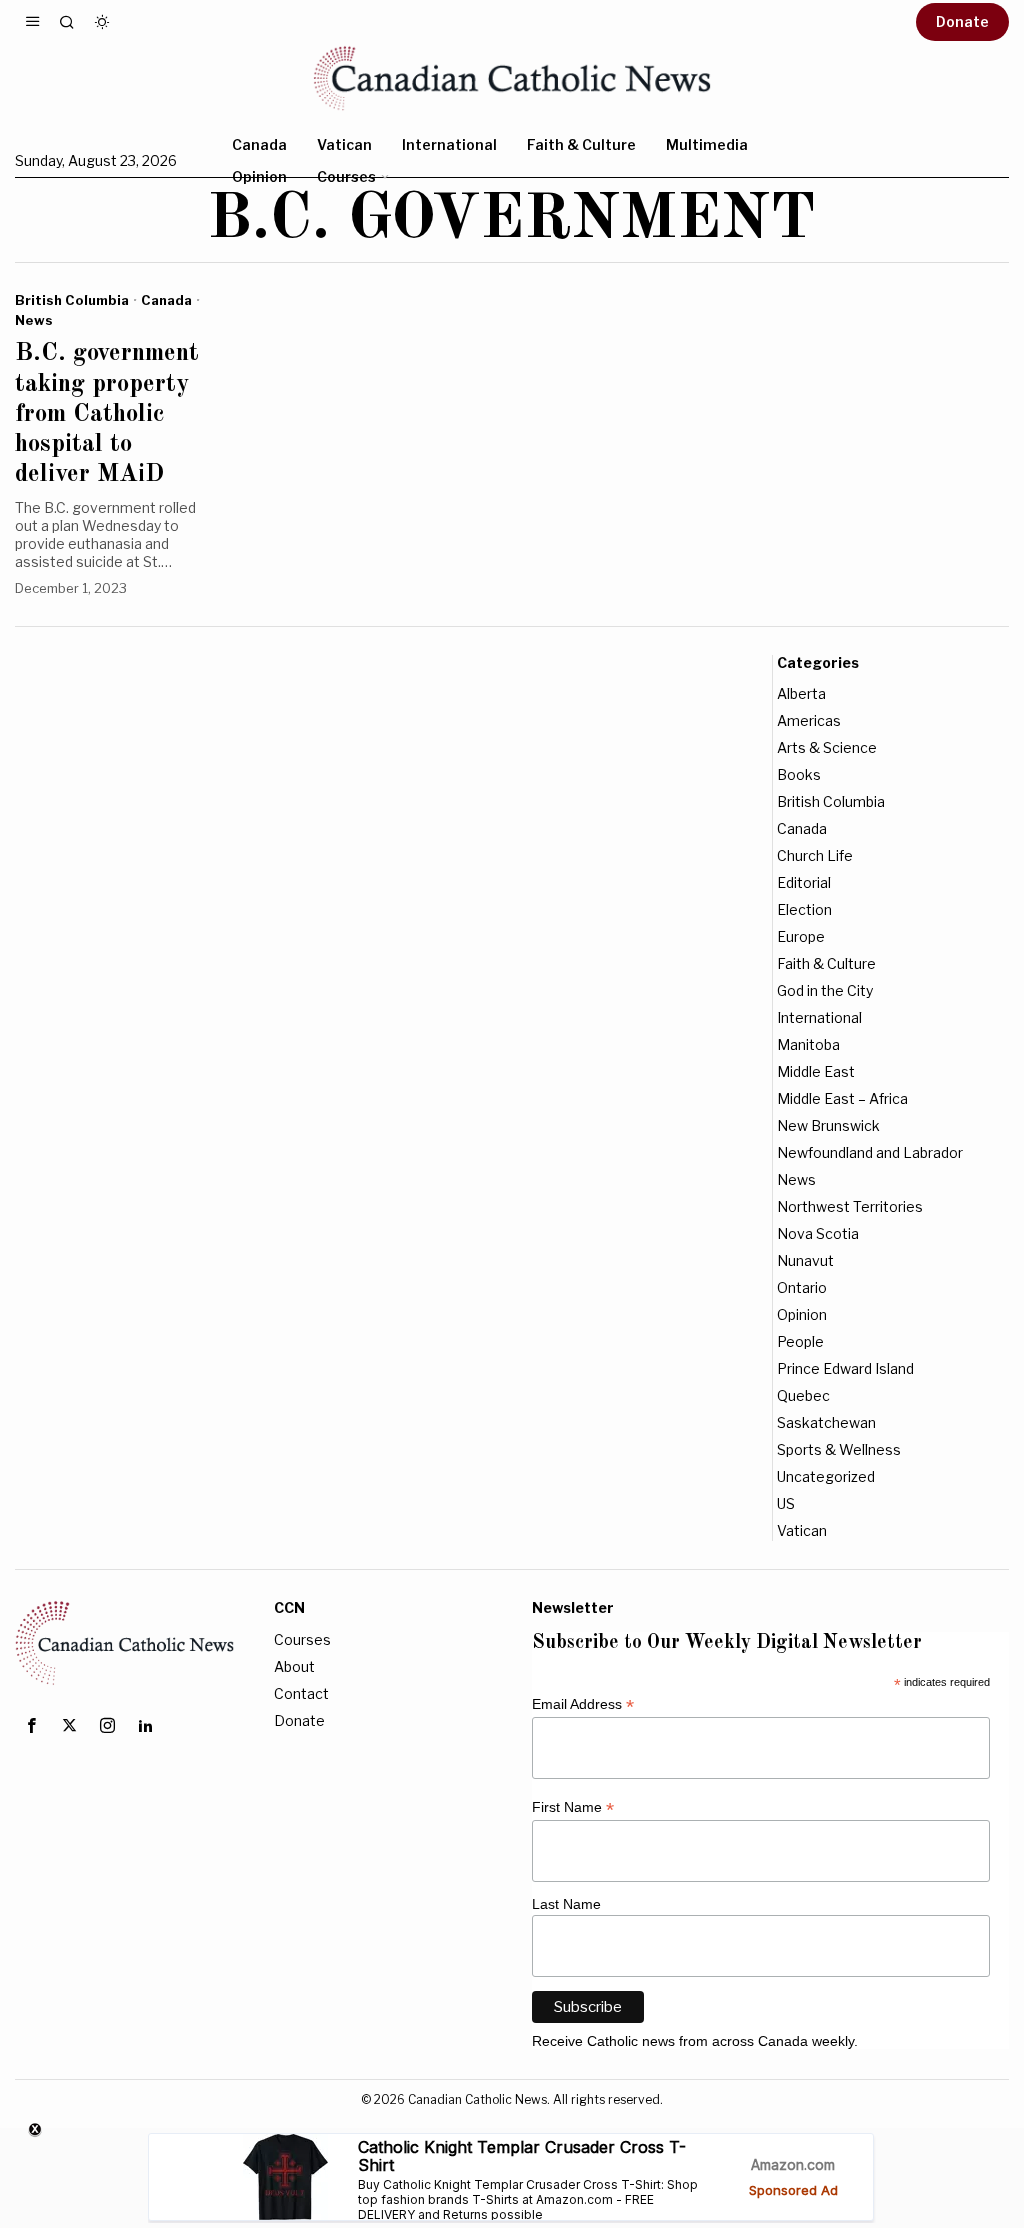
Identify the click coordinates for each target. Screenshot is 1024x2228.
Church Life (815, 855)
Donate (299, 1720)
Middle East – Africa (842, 1098)
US (786, 1503)
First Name (573, 1807)
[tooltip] (31, 1726)
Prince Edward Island (845, 1368)
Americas (809, 720)
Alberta (801, 693)
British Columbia (72, 300)
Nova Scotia (818, 1233)
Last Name (566, 1904)
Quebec (803, 1395)
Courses (302, 1639)
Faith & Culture (826, 963)
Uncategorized (826, 1476)
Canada (166, 300)
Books (799, 774)
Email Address (583, 1704)
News (34, 320)
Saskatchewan (826, 1422)
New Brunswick (828, 1125)
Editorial (804, 882)
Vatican (802, 1530)
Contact (301, 1693)
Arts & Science (827, 747)
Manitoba (808, 1044)
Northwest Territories (850, 1206)
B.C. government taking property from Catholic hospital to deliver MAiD (107, 414)
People (800, 1341)
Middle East (816, 1071)
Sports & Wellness (839, 1449)
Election (804, 909)
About (294, 1666)
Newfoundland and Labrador (870, 1152)
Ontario (802, 1287)
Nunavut (805, 1260)
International (819, 1017)
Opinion (802, 1314)
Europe (801, 936)
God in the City (825, 990)
